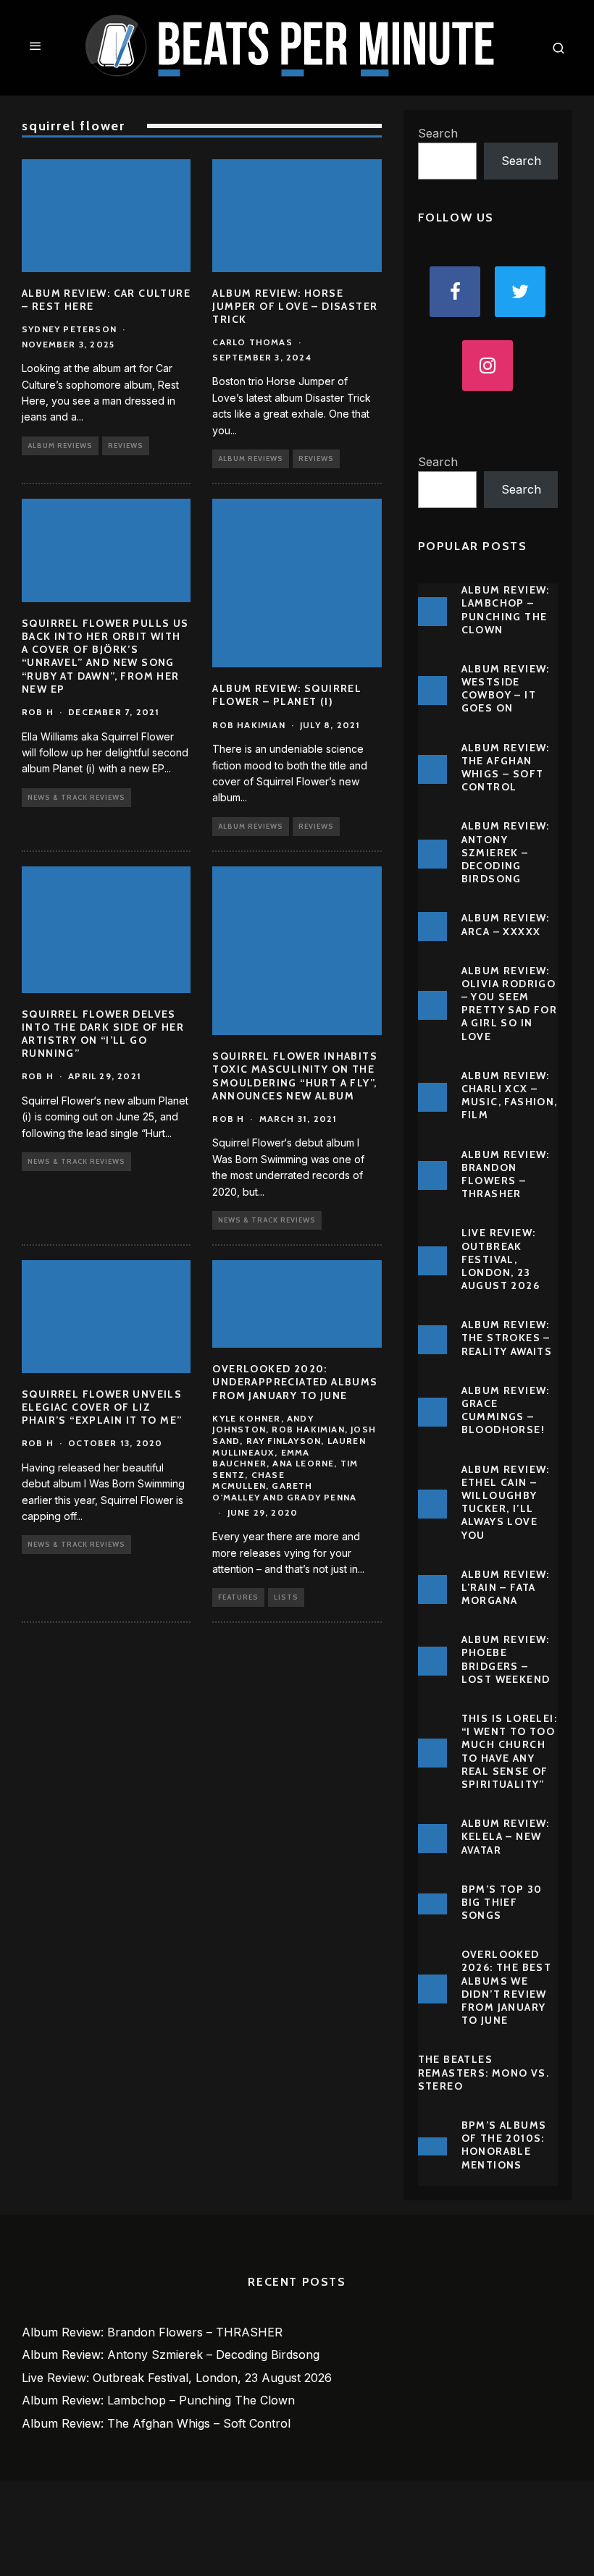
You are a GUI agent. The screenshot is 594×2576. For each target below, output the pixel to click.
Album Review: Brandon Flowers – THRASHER (506, 1174)
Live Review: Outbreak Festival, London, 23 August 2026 (501, 1259)
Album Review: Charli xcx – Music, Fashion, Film (510, 1095)
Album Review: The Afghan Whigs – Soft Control (506, 768)
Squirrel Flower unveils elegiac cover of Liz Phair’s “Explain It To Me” (102, 1407)
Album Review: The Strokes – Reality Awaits (507, 1338)
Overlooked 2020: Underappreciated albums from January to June (295, 1382)
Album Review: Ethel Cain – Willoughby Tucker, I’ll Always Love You (506, 1502)
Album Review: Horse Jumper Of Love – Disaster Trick (295, 306)
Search (438, 133)
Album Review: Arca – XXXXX (506, 924)
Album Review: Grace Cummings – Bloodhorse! (506, 1410)
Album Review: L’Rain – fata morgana (506, 1587)
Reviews (126, 445)
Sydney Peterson (69, 329)
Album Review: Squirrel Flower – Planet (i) (287, 695)
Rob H (38, 712)
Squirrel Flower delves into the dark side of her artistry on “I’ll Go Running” (103, 1034)
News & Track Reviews (76, 797)
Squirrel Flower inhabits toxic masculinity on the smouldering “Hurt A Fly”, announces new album (295, 1076)
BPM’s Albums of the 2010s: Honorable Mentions (504, 2145)
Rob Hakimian (248, 725)
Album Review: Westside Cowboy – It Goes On (506, 689)
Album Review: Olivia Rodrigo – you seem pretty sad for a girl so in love (510, 1004)
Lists (286, 1597)
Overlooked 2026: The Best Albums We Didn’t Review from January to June (507, 1987)
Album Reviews (60, 445)
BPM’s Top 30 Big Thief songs (502, 1902)
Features (238, 1597)
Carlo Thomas (252, 342)
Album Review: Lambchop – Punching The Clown (506, 610)
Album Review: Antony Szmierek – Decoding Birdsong (506, 852)
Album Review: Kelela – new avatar (506, 1836)
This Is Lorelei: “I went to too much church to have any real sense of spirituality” (509, 1751)
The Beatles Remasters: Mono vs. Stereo (484, 2072)
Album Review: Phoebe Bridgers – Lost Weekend (506, 1659)
